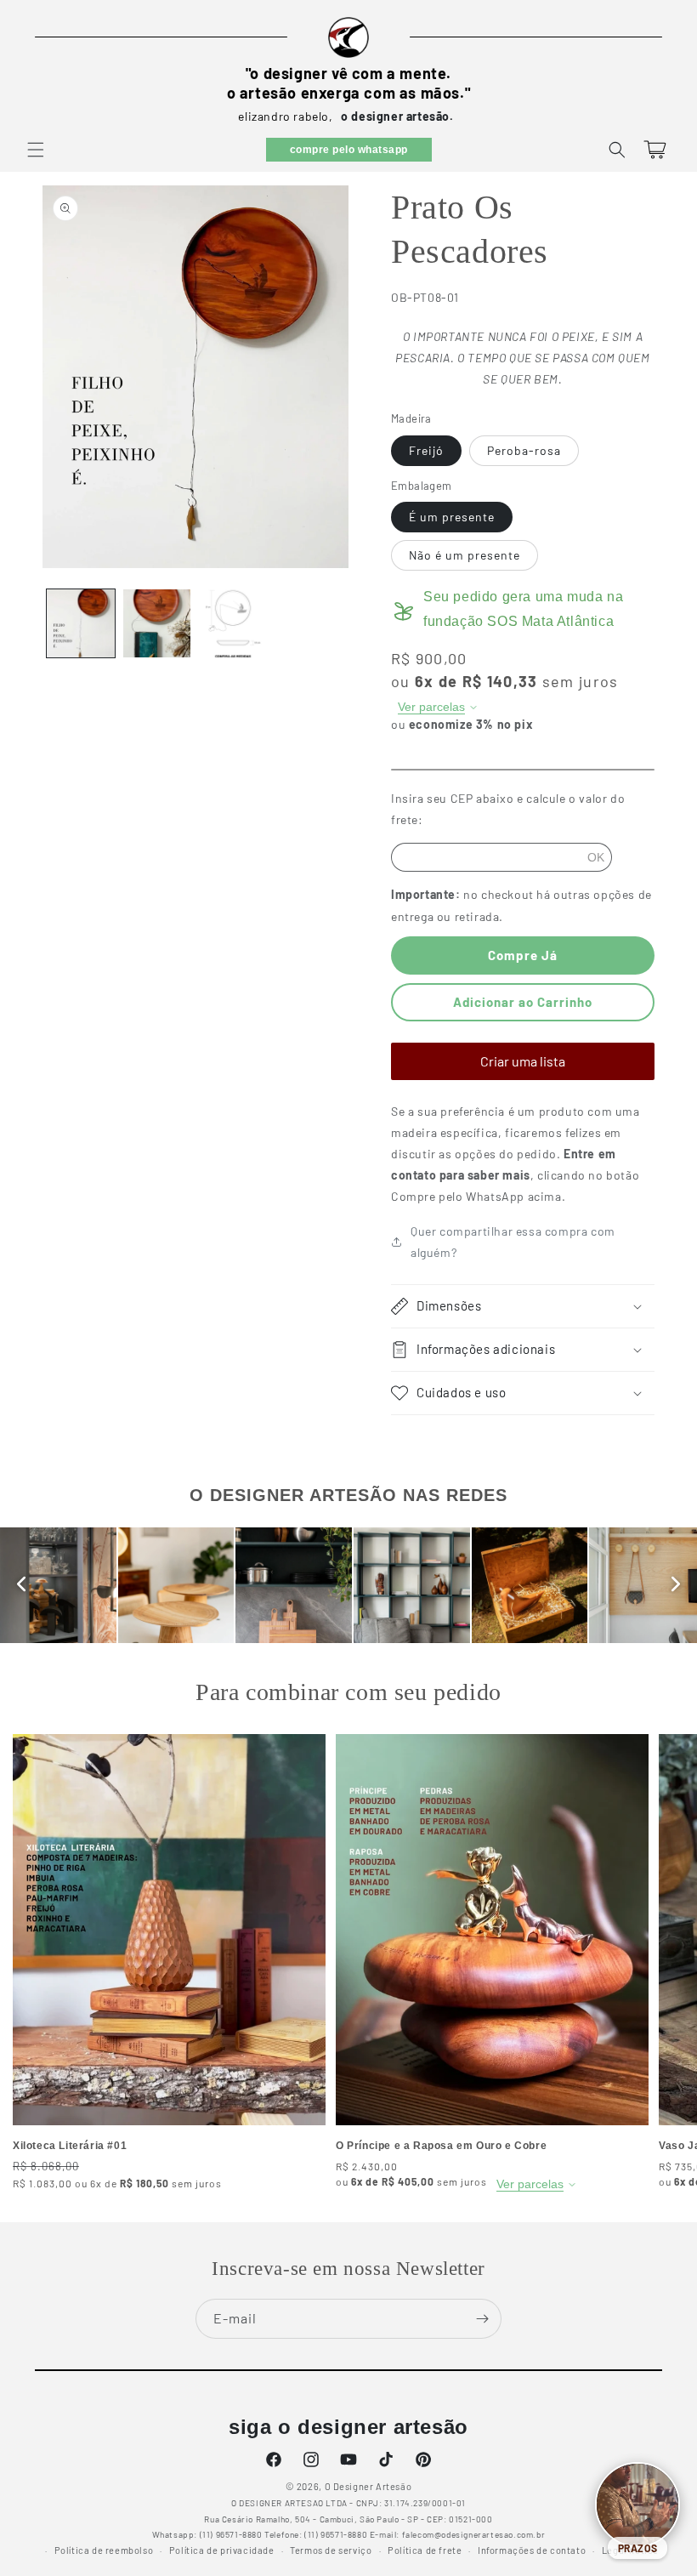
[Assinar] (482, 2319)
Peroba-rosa (524, 450)
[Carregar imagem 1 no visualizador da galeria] (81, 623)
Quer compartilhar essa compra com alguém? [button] (513, 1242)
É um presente (452, 517)
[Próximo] (676, 1585)
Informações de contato (532, 2550)
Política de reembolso (104, 2550)
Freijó (426, 450)
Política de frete (425, 2550)
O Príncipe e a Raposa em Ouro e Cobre (441, 2146)
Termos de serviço (331, 2550)
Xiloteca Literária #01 (70, 2146)
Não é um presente (465, 555)
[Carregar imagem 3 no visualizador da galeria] (233, 623)
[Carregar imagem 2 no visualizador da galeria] (157, 623)
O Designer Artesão (368, 2486)
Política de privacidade (222, 2550)
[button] (36, 150)
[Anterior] (21, 1585)
